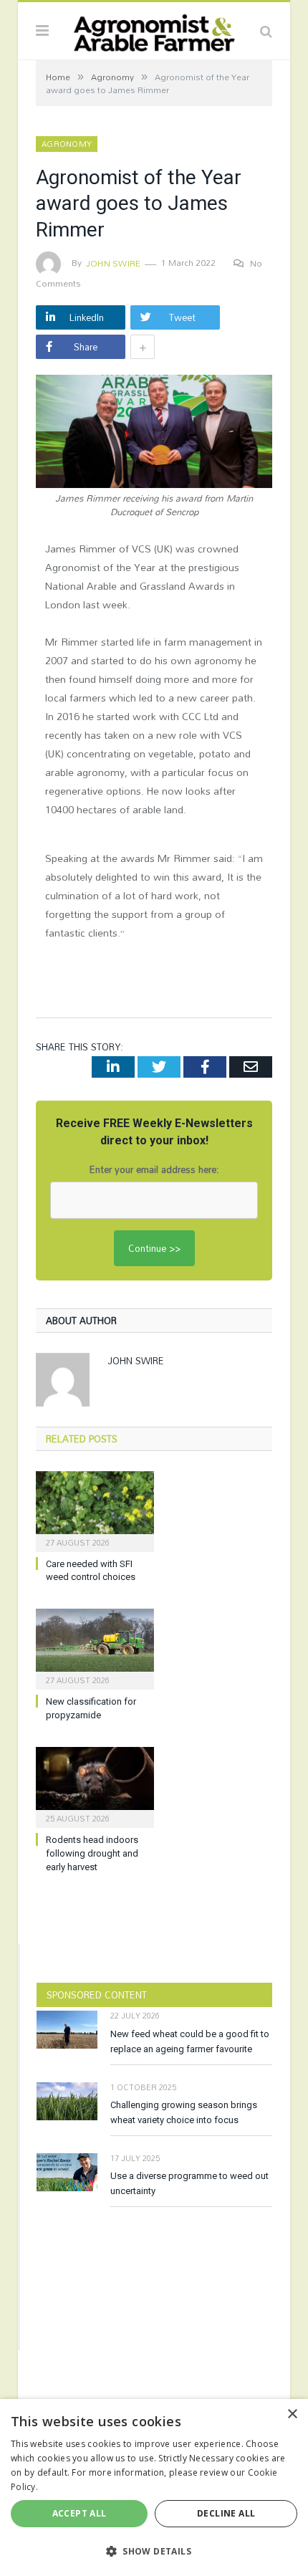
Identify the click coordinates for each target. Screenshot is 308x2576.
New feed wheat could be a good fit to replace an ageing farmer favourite (190, 2041)
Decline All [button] (226, 2513)
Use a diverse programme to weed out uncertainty (189, 2183)
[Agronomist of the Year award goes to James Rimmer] (154, 433)
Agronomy (67, 144)
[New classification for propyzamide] (95, 1647)
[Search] (266, 31)
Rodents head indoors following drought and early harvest (92, 1853)
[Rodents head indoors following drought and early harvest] (95, 1786)
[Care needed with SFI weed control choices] (95, 1510)
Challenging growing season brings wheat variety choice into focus (184, 2112)
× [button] (292, 2414)
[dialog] (154, 2488)
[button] (154, 2551)
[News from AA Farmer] (154, 29)
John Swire (113, 263)
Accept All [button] (80, 2513)
